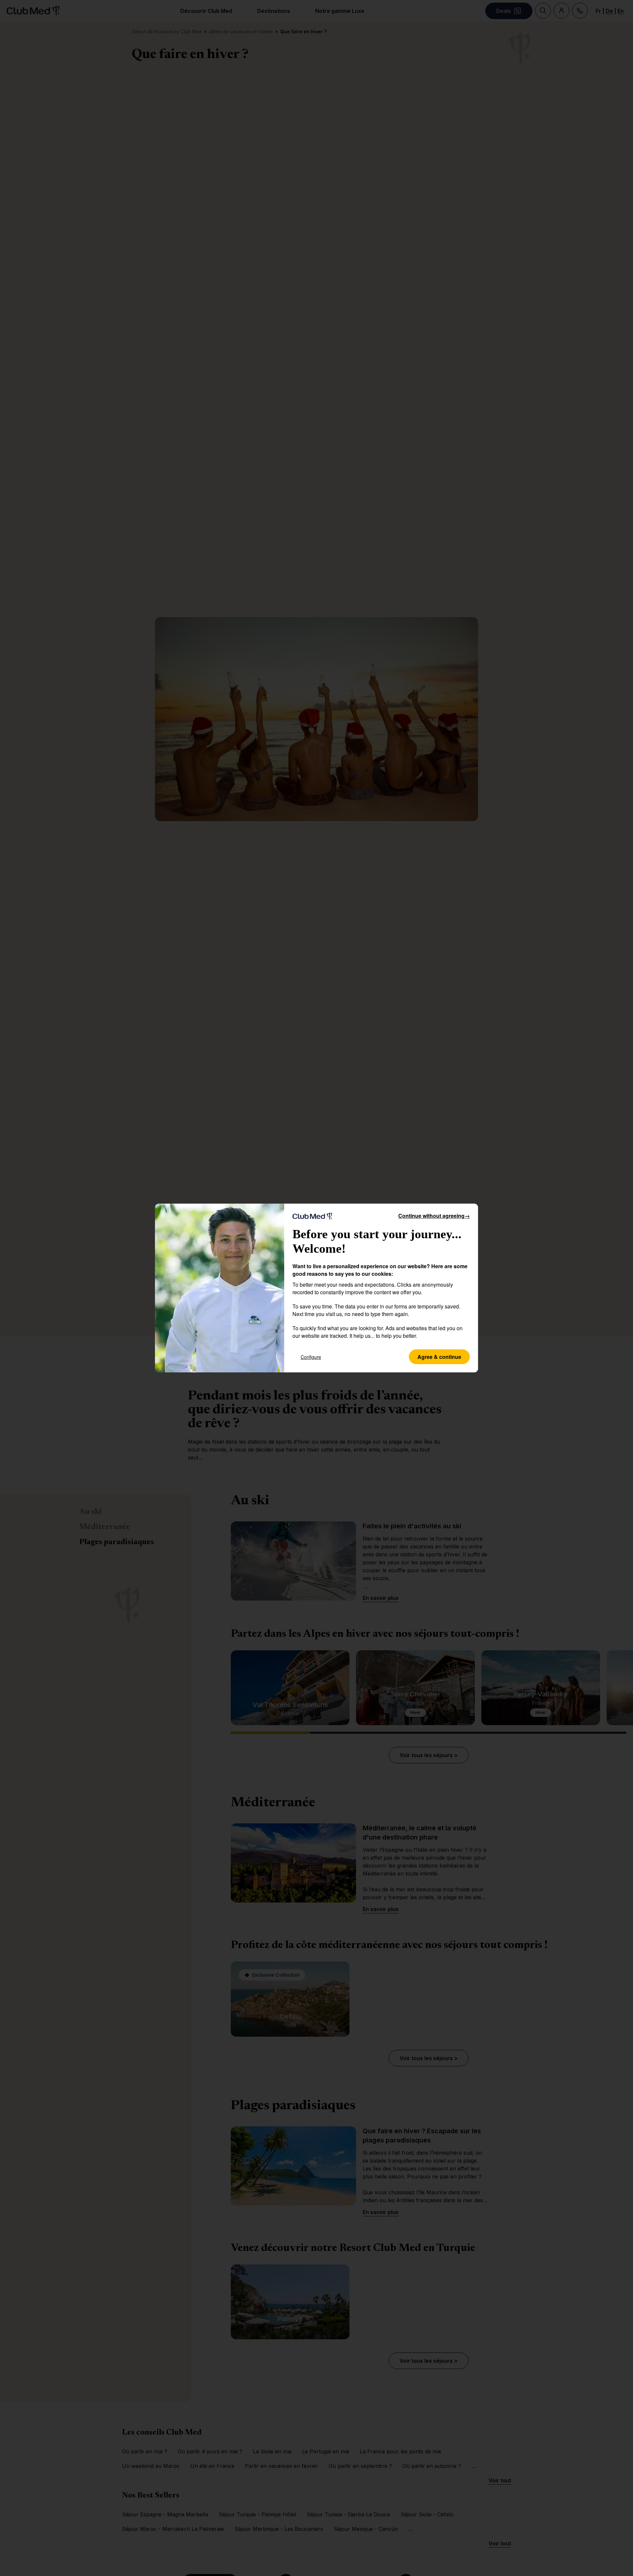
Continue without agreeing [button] (434, 1216)
